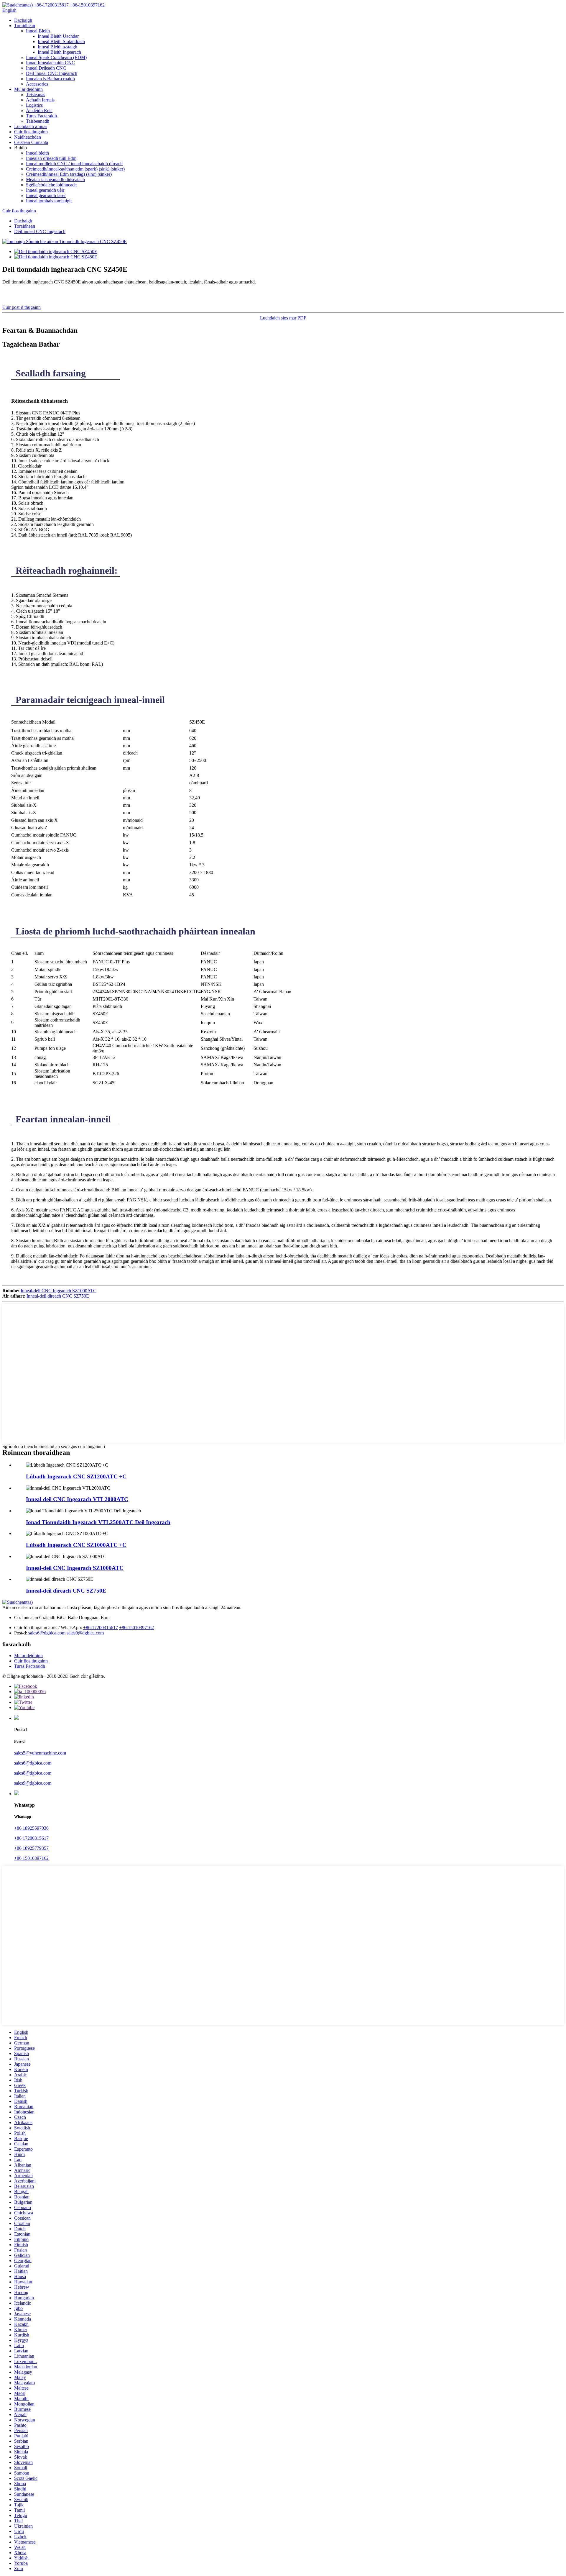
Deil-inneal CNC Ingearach (52, 73)
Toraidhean (25, 26)
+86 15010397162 (31, 1858)
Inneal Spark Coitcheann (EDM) (56, 57)
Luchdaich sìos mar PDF (283, 318)
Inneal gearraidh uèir (45, 190)
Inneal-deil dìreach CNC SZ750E (58, 1296)
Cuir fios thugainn (31, 132)
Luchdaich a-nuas (31, 126)
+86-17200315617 (101, 1628)
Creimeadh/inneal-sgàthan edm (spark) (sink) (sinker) (75, 169)
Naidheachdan (28, 137)
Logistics (34, 105)
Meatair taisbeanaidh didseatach (55, 179)
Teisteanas (36, 95)
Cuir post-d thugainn (22, 307)
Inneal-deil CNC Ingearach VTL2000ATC (77, 1499)
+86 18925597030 (31, 1828)
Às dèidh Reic (39, 110)
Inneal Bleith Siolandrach (61, 41)
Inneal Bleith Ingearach (59, 52)
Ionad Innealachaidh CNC (50, 63)
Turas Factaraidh (41, 116)
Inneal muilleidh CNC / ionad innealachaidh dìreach (74, 164)
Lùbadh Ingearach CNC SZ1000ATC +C (76, 1545)
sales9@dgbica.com (85, 1633)
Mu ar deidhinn (28, 89)
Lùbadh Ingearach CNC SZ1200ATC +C (76, 1476)
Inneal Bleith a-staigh (57, 47)
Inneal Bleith (38, 31)
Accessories (37, 84)
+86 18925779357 (31, 1848)
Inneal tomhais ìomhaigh (49, 201)
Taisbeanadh (38, 121)
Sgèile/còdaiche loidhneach (51, 185)
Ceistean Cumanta (31, 142)
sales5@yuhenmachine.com (40, 1753)
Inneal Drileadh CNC (46, 68)
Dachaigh (23, 20)
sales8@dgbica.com (33, 1773)
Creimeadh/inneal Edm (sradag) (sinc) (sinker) (69, 174)
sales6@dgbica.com (47, 1633)
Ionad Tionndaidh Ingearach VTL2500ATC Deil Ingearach (98, 1522)
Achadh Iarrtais (40, 100)
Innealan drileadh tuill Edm (51, 158)
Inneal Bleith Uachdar (58, 36)
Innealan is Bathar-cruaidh (50, 79)
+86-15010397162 (136, 1628)
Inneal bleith (37, 153)
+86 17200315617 (31, 1838)
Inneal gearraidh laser (46, 195)
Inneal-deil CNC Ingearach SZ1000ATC (59, 1291)
